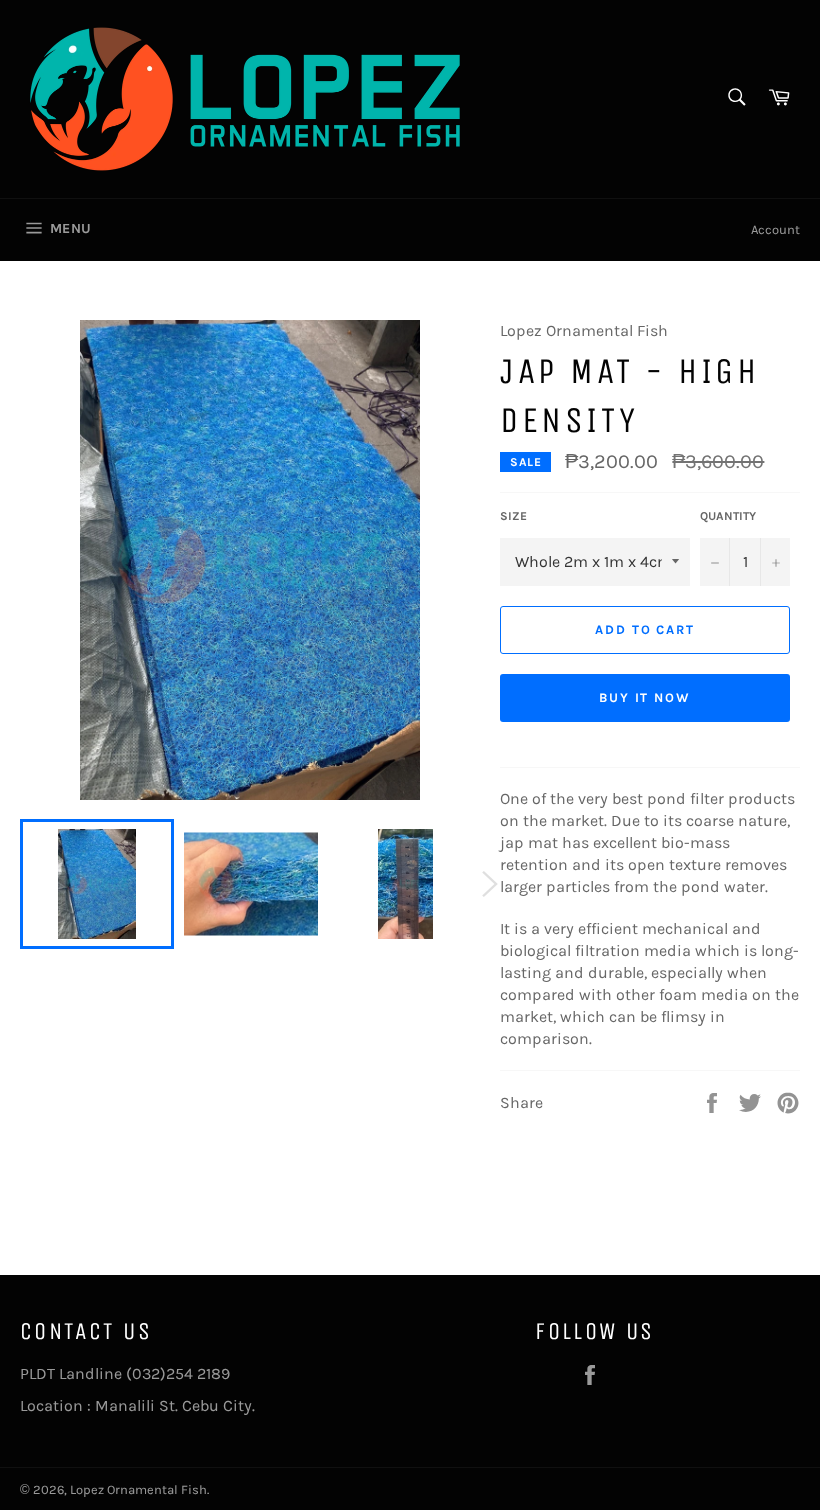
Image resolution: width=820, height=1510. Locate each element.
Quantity (728, 516)
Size (513, 516)
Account (775, 229)
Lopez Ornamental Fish (138, 1489)
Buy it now (645, 697)
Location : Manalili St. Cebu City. (137, 1405)
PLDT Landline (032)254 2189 (125, 1373)
